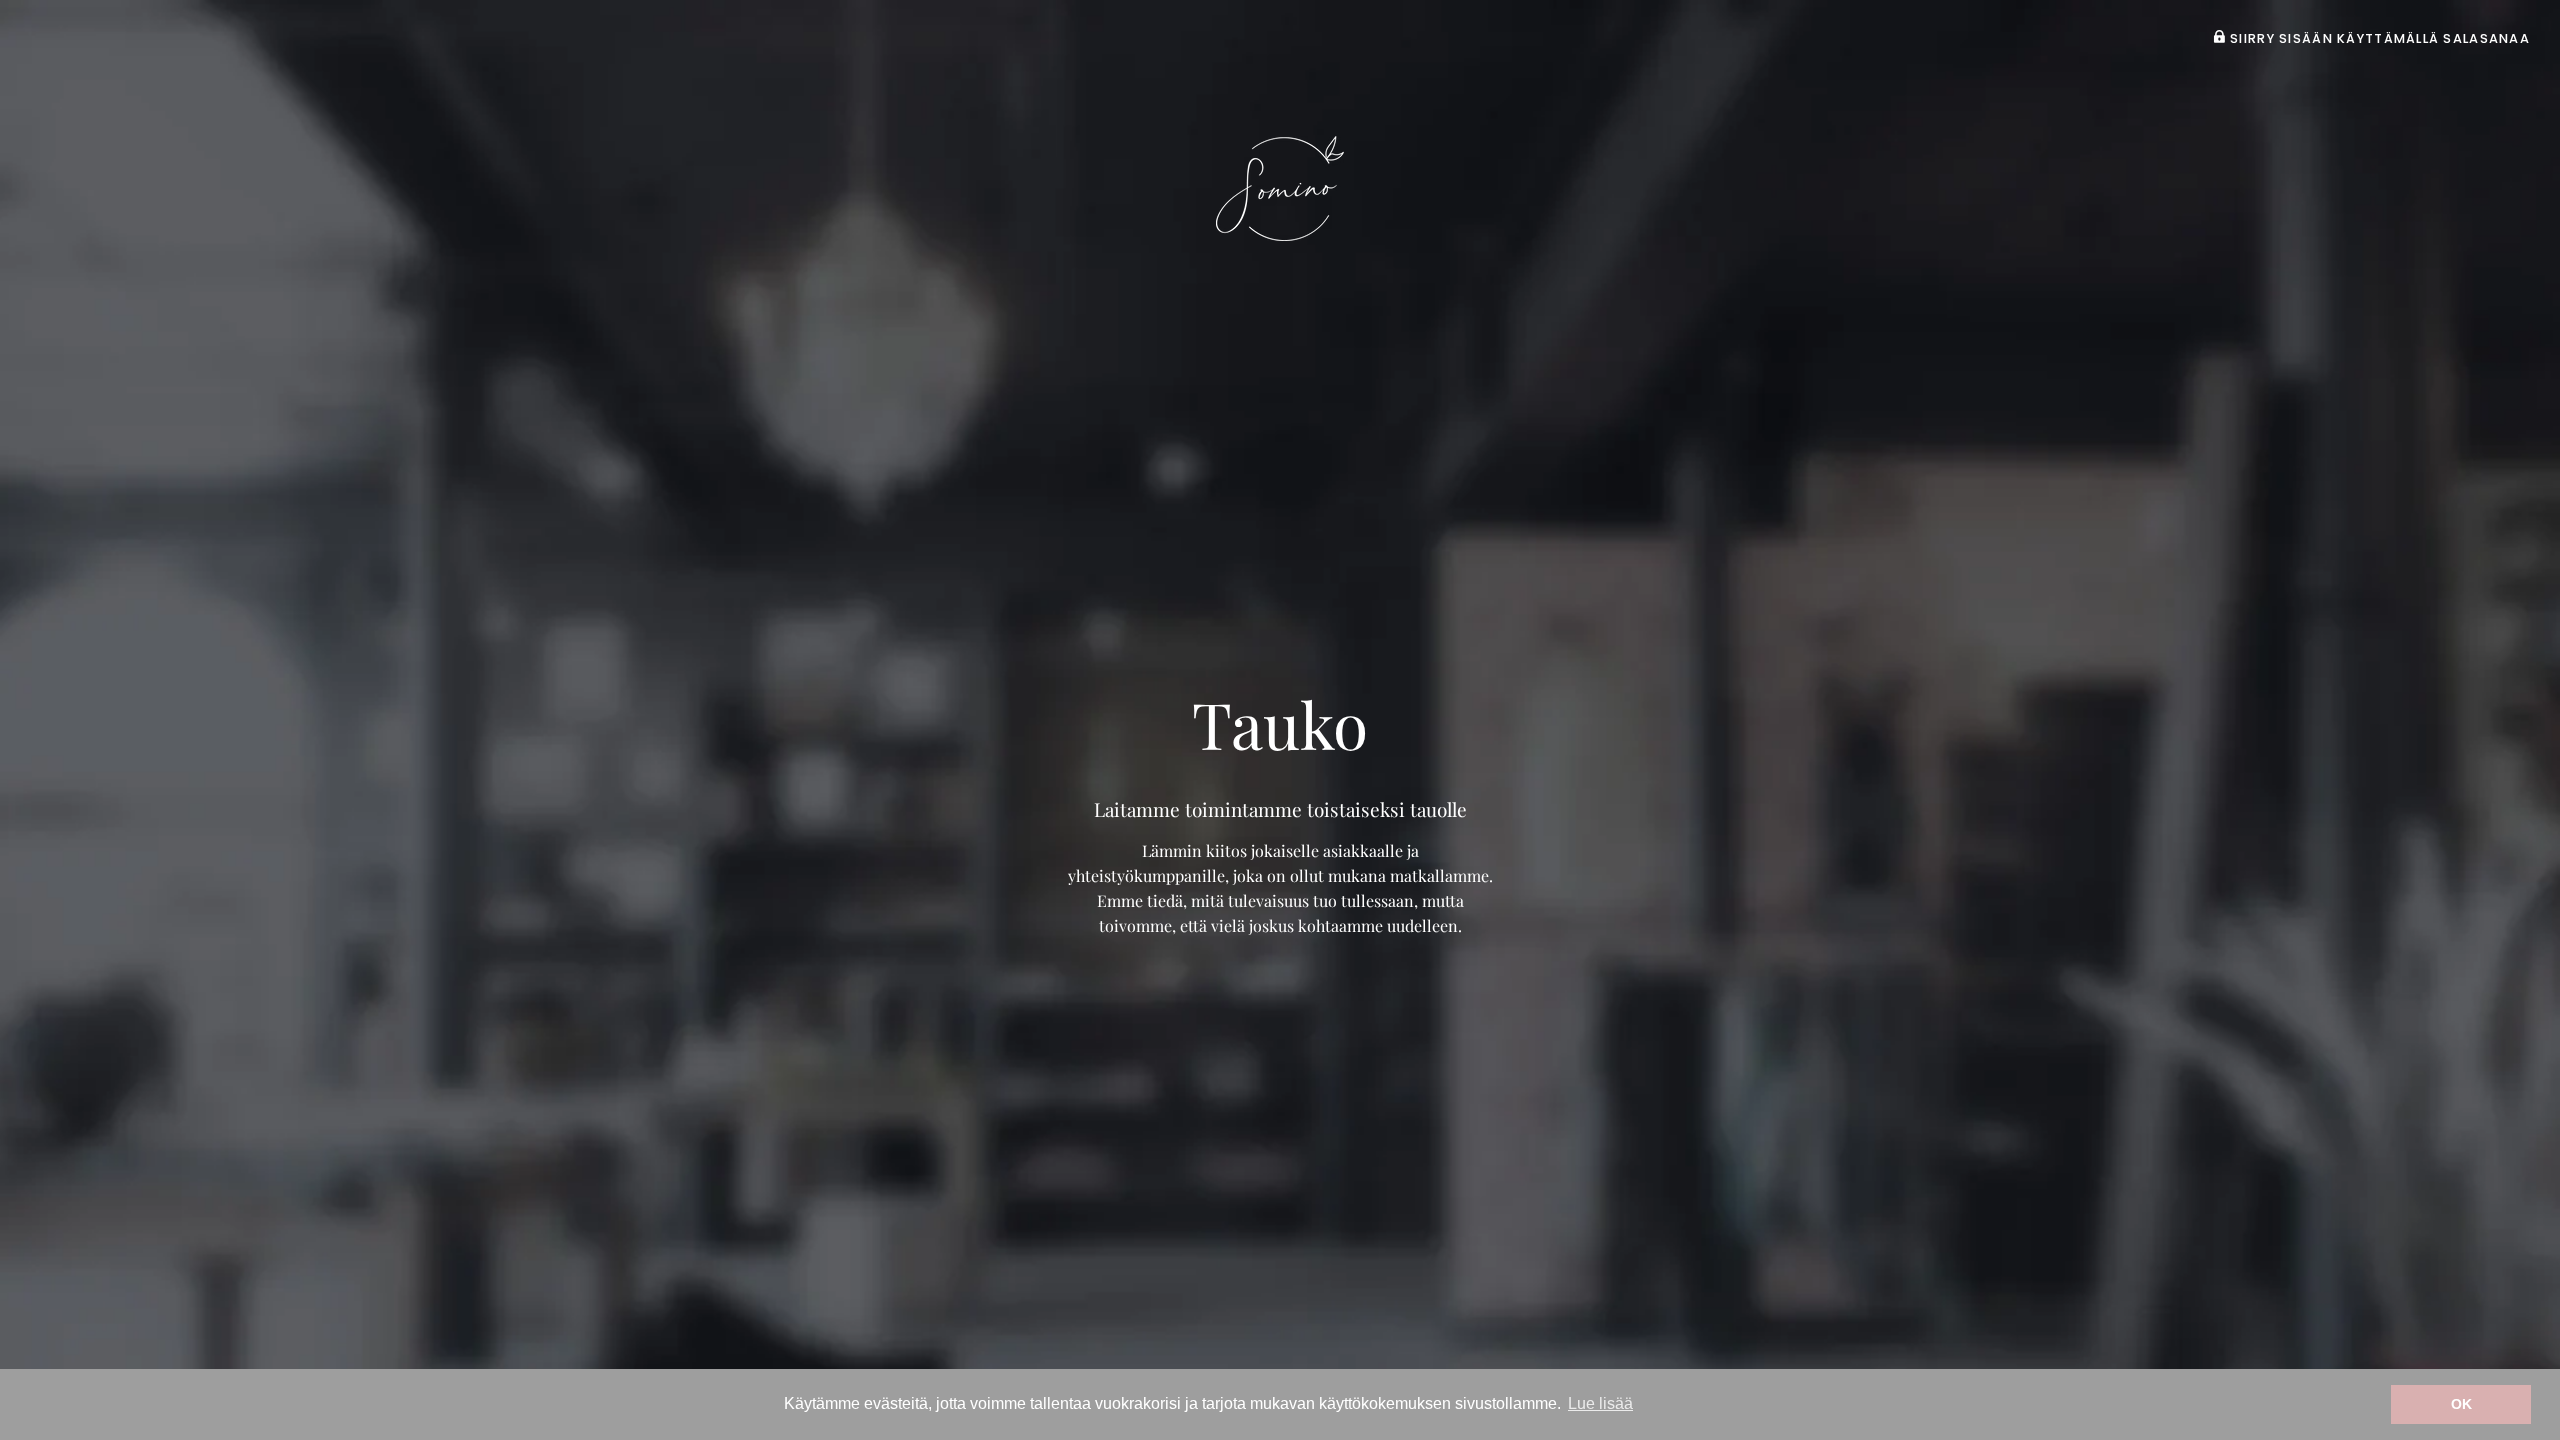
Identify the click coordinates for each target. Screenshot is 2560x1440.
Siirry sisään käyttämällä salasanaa (2378, 38)
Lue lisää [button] (1600, 1403)
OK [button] (2461, 1404)
